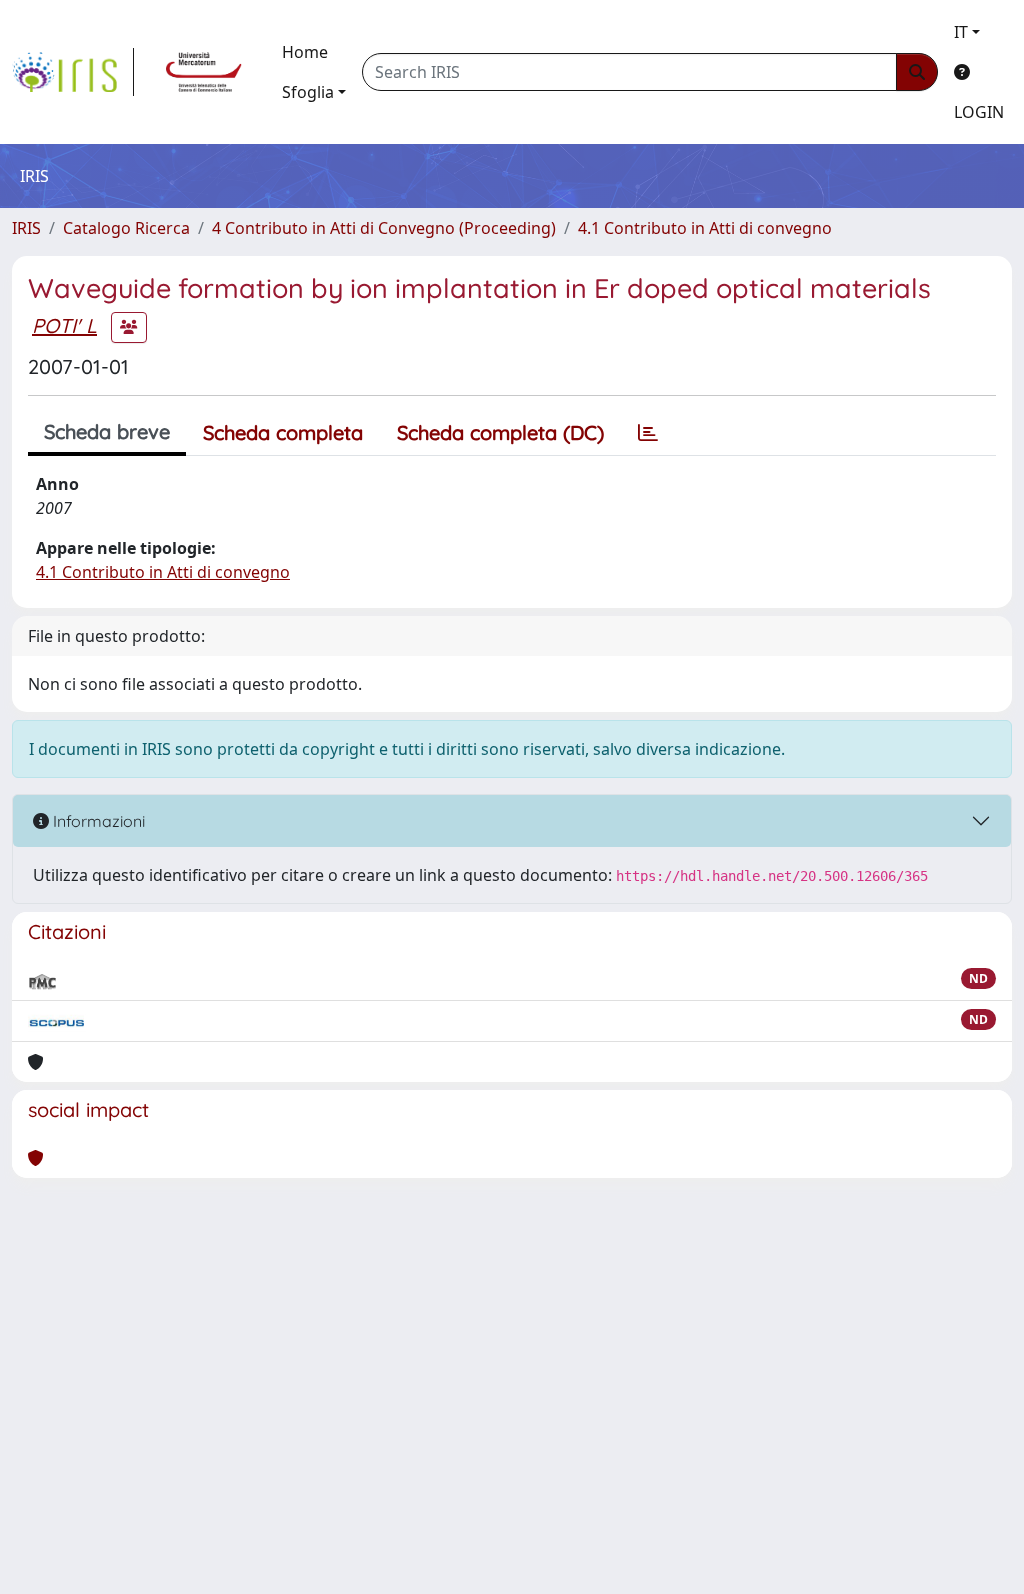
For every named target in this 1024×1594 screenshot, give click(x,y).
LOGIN (979, 112)
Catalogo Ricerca (126, 228)
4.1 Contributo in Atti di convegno (705, 228)
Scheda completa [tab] (283, 432)
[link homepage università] (204, 72)
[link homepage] (73, 72)
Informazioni (97, 821)
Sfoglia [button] (308, 92)
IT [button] (961, 32)
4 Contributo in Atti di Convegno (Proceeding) (384, 228)
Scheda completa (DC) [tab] (500, 432)
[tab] (648, 433)
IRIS (26, 228)
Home (305, 52)
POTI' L (64, 325)
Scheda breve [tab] (107, 431)
